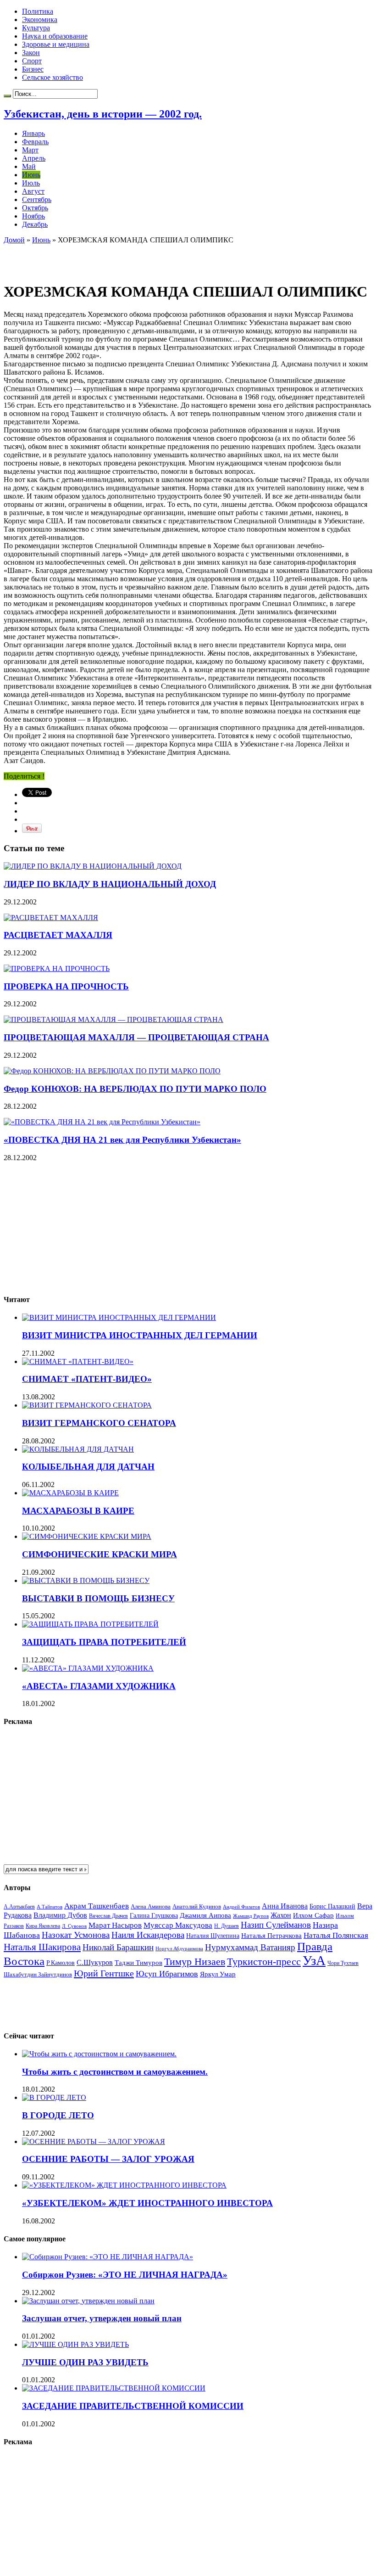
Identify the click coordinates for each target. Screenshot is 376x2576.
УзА (314, 1960)
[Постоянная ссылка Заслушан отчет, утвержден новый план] (88, 2301)
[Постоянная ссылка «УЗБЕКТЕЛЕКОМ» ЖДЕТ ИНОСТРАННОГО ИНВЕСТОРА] (124, 2185)
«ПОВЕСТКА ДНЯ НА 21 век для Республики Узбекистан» (122, 1140)
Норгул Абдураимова (179, 1949)
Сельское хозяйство (53, 77)
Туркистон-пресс (264, 1961)
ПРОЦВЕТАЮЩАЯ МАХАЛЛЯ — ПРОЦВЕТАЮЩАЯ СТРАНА (136, 1037)
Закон (31, 53)
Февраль (35, 142)
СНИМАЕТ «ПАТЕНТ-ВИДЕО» (87, 1379)
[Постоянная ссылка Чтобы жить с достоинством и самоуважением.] (99, 2054)
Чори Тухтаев (343, 1963)
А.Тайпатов (50, 1907)
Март (30, 150)
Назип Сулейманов (276, 1925)
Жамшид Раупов (251, 1916)
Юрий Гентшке (104, 1973)
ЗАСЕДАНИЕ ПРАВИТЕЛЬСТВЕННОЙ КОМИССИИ (133, 2406)
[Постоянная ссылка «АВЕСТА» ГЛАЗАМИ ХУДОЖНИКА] (88, 1668)
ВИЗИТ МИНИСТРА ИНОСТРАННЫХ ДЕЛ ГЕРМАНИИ (140, 1335)
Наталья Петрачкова (271, 1935)
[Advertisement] (111, 258)
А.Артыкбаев (19, 1907)
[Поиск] (7, 96)
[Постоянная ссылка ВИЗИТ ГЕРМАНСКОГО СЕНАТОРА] (87, 1405)
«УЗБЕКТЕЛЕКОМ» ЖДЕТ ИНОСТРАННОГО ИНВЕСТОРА (147, 2203)
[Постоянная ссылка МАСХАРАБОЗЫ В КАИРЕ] (70, 1493)
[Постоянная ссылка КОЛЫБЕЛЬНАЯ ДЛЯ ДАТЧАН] (78, 1449)
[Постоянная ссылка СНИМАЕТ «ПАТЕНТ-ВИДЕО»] (78, 1361)
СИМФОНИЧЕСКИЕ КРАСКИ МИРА (100, 1554)
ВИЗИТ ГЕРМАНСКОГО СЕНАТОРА (99, 1423)
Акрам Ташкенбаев (97, 1906)
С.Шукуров (95, 1962)
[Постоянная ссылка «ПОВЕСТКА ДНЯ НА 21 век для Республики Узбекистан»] (102, 1122)
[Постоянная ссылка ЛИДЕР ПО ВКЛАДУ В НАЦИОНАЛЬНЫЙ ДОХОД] (93, 866)
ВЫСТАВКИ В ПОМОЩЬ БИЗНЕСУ (98, 1598)
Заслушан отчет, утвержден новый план (102, 2318)
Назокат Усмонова (76, 1935)
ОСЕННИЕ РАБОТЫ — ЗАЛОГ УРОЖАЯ (108, 2159)
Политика (38, 11)
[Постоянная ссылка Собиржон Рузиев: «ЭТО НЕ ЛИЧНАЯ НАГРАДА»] (108, 2257)
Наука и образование (55, 36)
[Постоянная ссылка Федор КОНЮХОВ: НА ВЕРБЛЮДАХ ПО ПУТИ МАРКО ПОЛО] (112, 1071)
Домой (14, 240)
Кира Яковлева (43, 1926)
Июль (31, 183)
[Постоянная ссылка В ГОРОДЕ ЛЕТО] (54, 2097)
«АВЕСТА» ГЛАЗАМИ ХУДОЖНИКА (99, 1686)
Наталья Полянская (336, 1935)
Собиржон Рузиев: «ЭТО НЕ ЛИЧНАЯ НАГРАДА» (125, 2275)
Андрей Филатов (241, 1907)
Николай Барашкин (118, 1947)
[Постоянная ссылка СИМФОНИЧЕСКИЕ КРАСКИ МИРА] (87, 1536)
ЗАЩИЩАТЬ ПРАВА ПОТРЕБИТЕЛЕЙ (104, 1642)
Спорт (32, 61)
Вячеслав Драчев (108, 1916)
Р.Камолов (61, 1963)
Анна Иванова (285, 1906)
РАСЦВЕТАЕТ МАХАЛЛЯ (58, 935)
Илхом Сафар (313, 1915)
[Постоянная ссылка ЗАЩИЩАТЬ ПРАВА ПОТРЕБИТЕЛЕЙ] (90, 1624)
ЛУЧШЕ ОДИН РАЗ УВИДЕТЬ (85, 2362)
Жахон (281, 1915)
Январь (33, 133)
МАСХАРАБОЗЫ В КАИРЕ (78, 1511)
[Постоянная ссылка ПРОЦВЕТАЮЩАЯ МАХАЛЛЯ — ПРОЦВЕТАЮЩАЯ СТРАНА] (113, 1019)
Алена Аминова (151, 1907)
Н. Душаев (227, 1926)
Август (33, 191)
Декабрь (35, 224)
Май (29, 166)
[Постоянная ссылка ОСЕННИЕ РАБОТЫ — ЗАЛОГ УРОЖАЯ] (94, 2141)
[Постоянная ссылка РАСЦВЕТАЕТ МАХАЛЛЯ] (51, 918)
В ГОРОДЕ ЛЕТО (58, 2115)
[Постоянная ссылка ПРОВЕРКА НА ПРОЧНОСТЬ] (57, 968)
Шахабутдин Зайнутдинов (38, 1974)
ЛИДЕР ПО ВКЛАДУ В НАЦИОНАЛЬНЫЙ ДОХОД (110, 884)
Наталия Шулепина (213, 1936)
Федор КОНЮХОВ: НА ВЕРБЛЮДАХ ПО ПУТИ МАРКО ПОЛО (135, 1089)
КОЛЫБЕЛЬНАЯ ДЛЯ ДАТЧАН (88, 1467)
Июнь (31, 175)
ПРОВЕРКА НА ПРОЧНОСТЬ (66, 986)
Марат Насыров (115, 1925)
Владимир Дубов (60, 1915)
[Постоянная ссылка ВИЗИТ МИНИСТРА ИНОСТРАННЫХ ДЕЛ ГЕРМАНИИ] (119, 1317)
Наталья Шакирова (42, 1947)
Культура (36, 28)
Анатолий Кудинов (197, 1906)
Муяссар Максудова (178, 1925)
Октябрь (35, 208)
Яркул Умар (218, 1974)
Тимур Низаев (195, 1961)
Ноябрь (33, 216)
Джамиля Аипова (205, 1915)
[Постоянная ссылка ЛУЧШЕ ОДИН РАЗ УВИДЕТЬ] (75, 2344)
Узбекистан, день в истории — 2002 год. (103, 114)
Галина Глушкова (154, 1916)
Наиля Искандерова (148, 1935)
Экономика (40, 20)
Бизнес (33, 69)
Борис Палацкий (332, 1906)
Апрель (34, 158)
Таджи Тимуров (138, 1962)
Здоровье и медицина (56, 44)
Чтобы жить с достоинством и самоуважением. (115, 2072)
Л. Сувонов (74, 1926)
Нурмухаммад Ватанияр (250, 1947)
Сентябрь (37, 199)
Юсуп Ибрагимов (167, 1974)
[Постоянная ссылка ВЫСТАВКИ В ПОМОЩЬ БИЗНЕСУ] (86, 1580)
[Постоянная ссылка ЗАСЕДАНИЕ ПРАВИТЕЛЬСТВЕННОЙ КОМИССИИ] (114, 2388)
